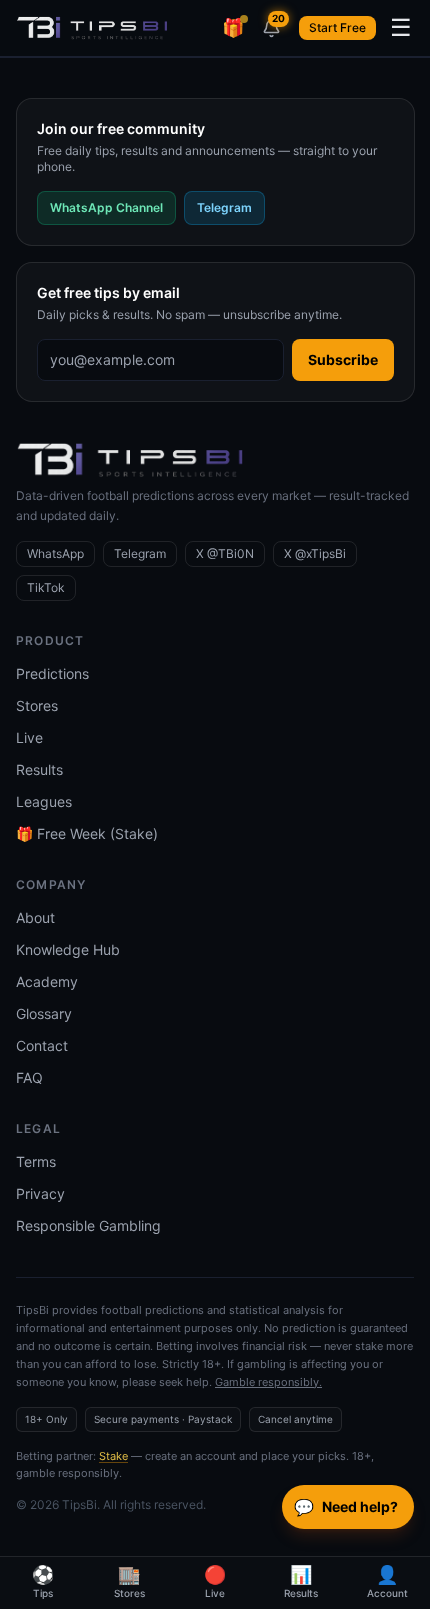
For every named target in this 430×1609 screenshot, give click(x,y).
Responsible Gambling (88, 1225)
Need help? (346, 1507)
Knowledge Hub (68, 949)
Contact (42, 1045)
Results (39, 769)
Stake (113, 1456)
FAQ (29, 1077)
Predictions (52, 673)
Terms (36, 1161)
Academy (47, 981)
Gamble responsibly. (268, 1382)
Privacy (40, 1193)
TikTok (46, 587)
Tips (43, 1581)
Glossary (44, 1013)
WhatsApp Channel (106, 207)
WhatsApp (55, 553)
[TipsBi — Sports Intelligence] (92, 28)
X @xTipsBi (315, 553)
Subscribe (343, 359)
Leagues (44, 801)
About (35, 917)
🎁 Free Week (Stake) (87, 833)
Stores (37, 705)
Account (387, 1581)
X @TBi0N (225, 553)
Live (29, 737)
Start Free (337, 27)
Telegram (224, 207)
